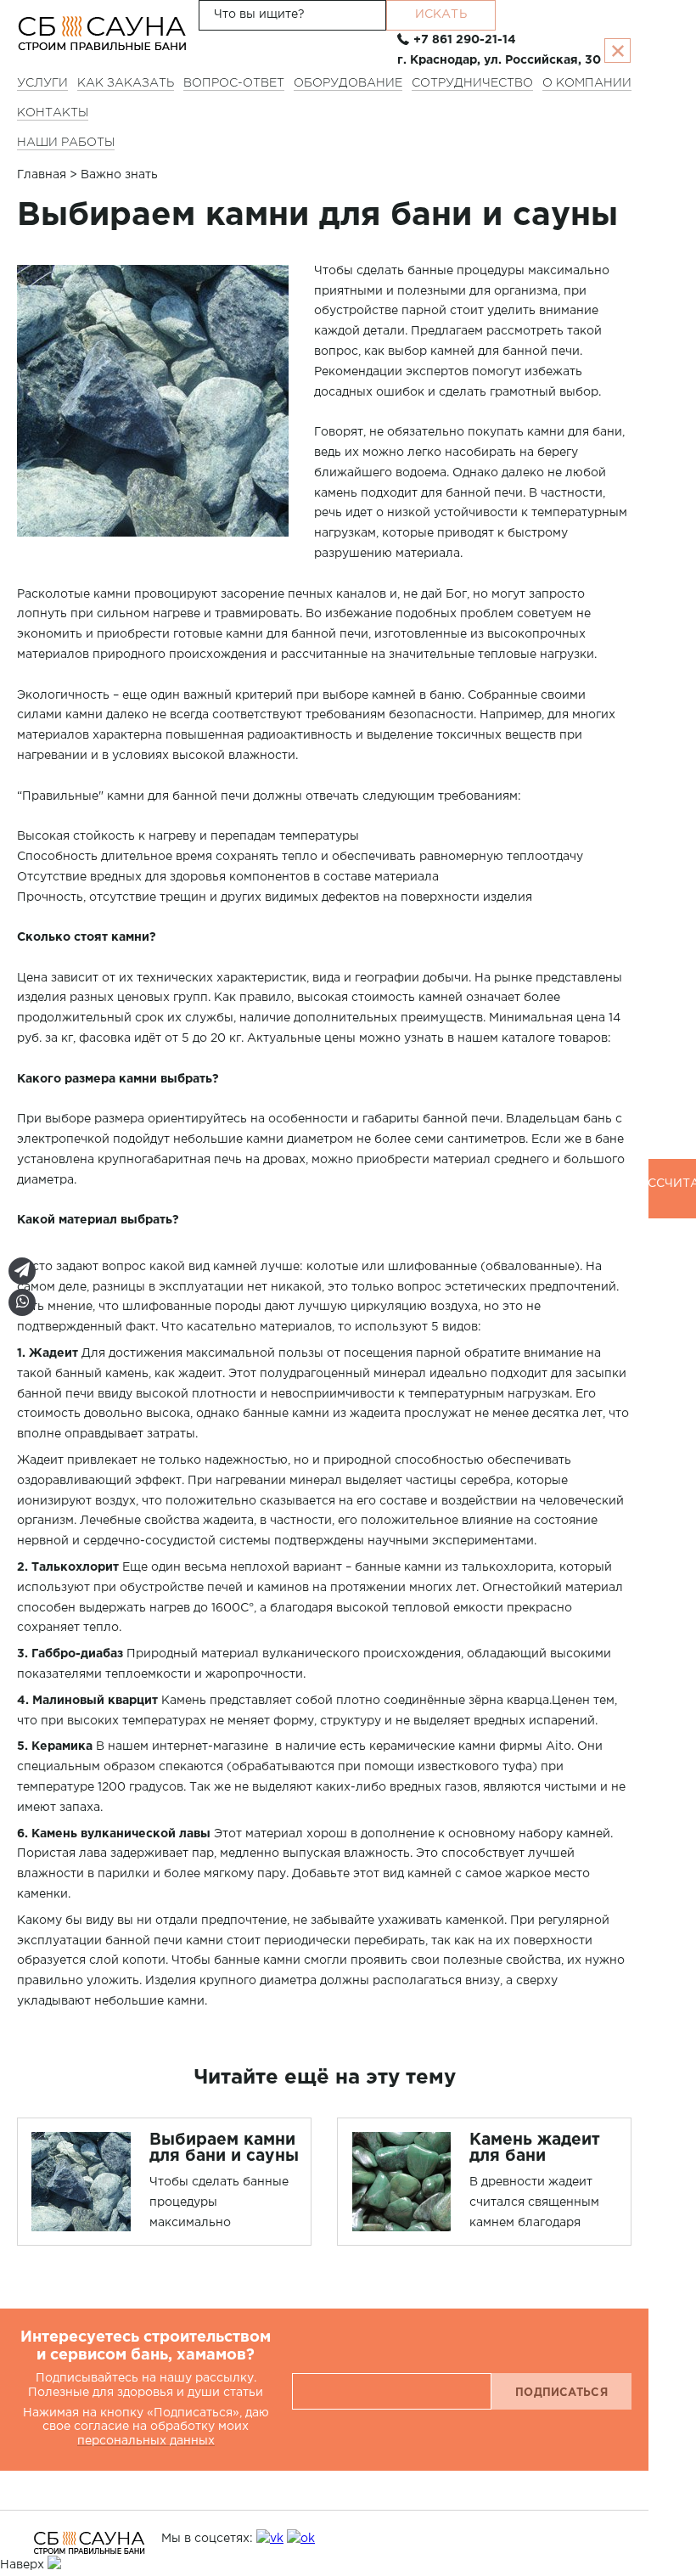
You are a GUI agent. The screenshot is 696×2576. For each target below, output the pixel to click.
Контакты (53, 114)
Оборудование (348, 84)
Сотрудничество (472, 84)
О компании (587, 84)
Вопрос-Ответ (234, 84)
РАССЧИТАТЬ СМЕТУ (672, 1198)
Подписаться (561, 2394)
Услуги (42, 84)
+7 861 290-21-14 (465, 40)
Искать (441, 14)
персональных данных (146, 2441)
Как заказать (126, 84)
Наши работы (66, 143)
